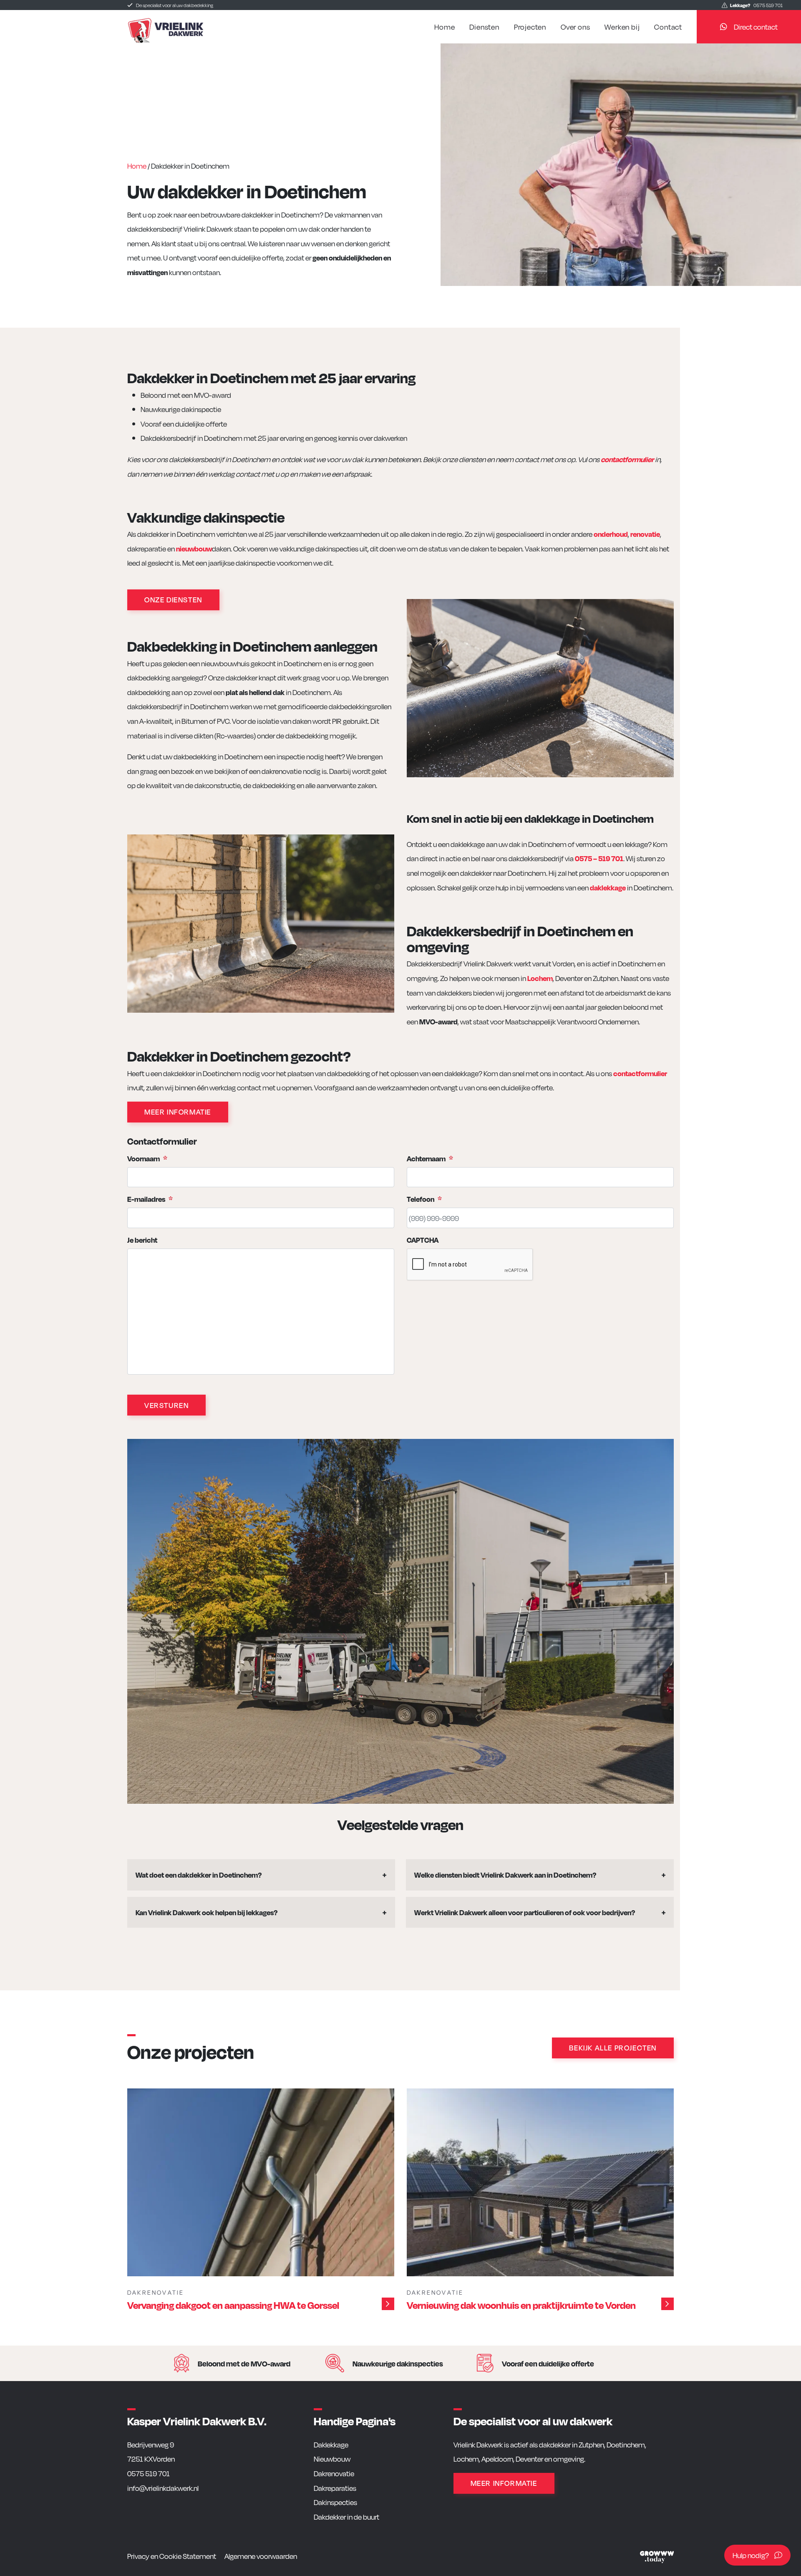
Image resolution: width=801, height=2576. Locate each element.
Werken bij (622, 27)
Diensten (484, 27)
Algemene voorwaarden (261, 2556)
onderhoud (611, 534)
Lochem (540, 978)
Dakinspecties (335, 2502)
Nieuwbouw (332, 2458)
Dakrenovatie (334, 2473)
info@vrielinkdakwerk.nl (163, 2488)
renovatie (645, 534)
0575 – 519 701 (599, 858)
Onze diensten (173, 599)
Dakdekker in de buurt (346, 2517)
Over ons (575, 27)
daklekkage (608, 887)
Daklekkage (331, 2444)
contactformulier (627, 459)
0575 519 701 (756, 5)
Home (445, 27)
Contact (668, 27)
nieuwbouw (194, 548)
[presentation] (470, 1265)
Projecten (530, 27)
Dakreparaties (335, 2488)
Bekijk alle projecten (613, 2047)
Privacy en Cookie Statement (172, 2556)
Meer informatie (178, 1111)
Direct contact (756, 27)
